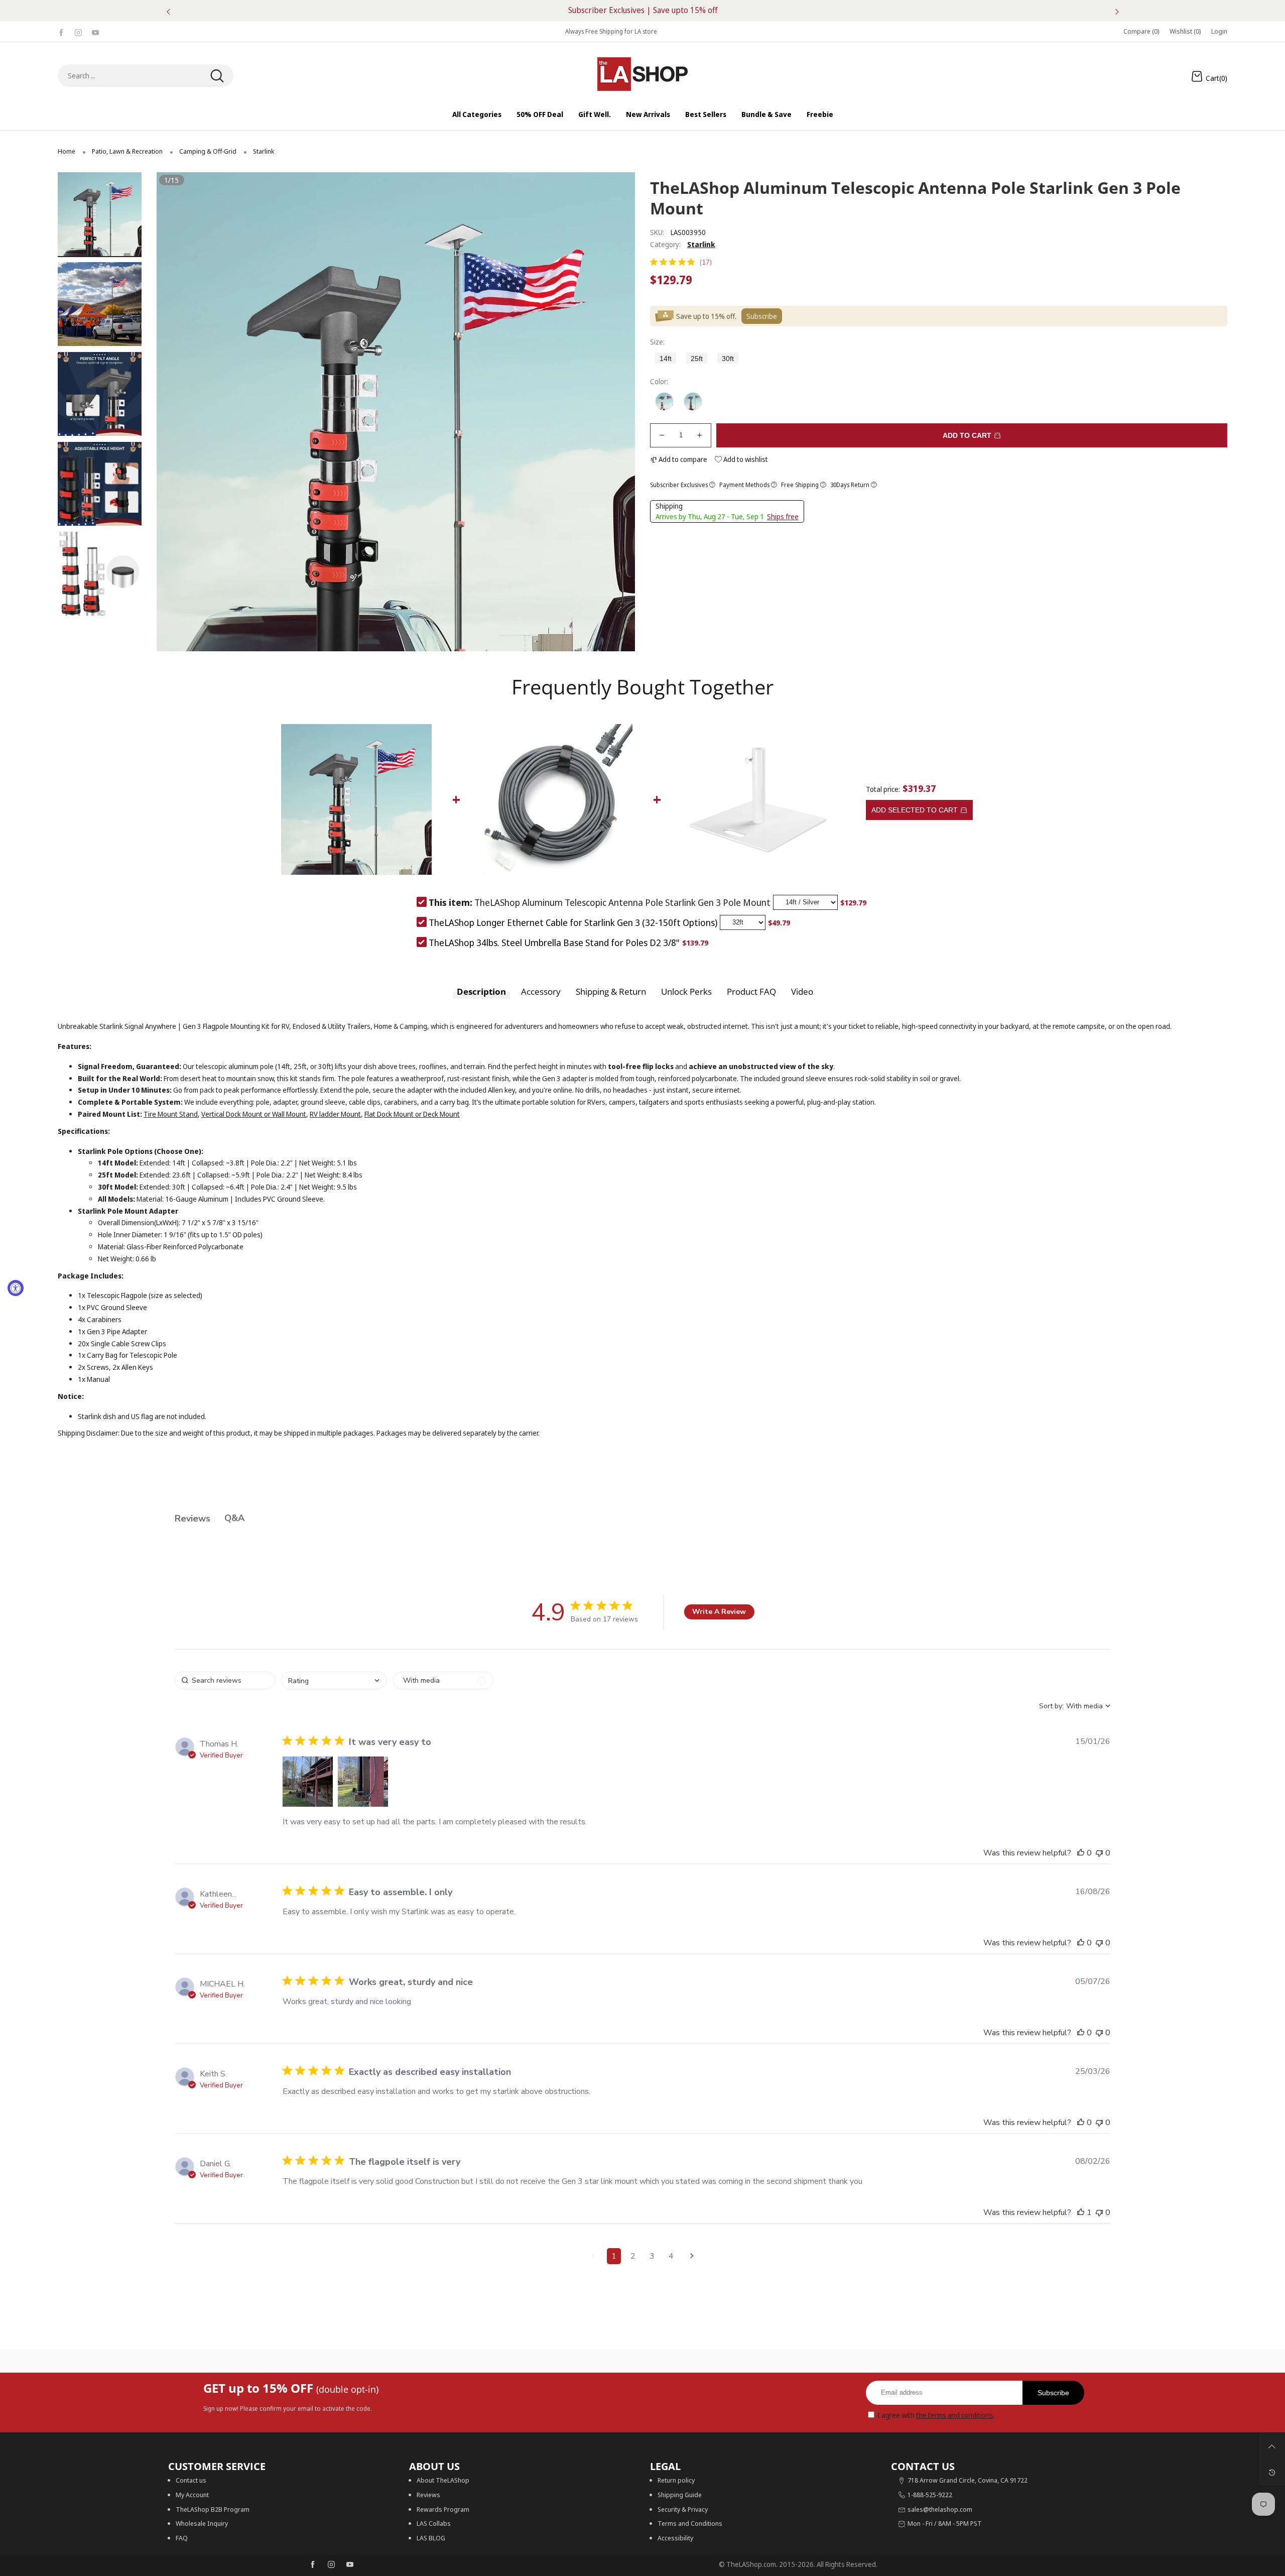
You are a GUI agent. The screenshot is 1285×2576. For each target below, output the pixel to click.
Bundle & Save (766, 114)
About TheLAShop (443, 2480)
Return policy (676, 2480)
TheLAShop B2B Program (213, 2509)
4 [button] (671, 2256)
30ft (728, 359)
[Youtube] (95, 31)
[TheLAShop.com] (642, 74)
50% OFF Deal (540, 114)
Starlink (701, 244)
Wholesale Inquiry (202, 2523)
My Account (192, 2495)
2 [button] (633, 2256)
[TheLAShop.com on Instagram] (331, 2565)
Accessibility (675, 2538)
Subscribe (1053, 2393)
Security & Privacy (683, 2509)
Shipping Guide (680, 2495)
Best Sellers (706, 114)
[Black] (693, 401)
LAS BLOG (431, 2538)
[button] (179, 412)
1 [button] (614, 2256)
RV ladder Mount (335, 1114)
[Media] (615, 631)
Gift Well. (595, 114)
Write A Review (719, 1612)
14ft (666, 359)
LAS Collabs (434, 2523)
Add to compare (682, 459)
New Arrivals (648, 114)
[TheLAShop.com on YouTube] (350, 2565)
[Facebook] (61, 31)
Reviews (428, 2495)
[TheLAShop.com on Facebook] (313, 2565)
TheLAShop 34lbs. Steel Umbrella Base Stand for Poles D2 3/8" (554, 943)
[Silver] (664, 401)
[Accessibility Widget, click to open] (16, 1288)
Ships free (783, 516)
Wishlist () (1185, 31)
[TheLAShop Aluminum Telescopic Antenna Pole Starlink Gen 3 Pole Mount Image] (100, 215)
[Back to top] (1272, 2446)
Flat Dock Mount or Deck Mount (412, 1114)
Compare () (1141, 31)
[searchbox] (225, 1680)
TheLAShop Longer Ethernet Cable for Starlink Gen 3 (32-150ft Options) (573, 922)
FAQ (182, 2538)
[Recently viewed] (1272, 2473)
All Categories (477, 114)
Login (1219, 31)
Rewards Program (443, 2509)
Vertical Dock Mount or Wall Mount (254, 1114)
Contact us (191, 2480)
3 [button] (652, 2256)
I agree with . (936, 2415)
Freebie (820, 114)
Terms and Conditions (690, 2523)
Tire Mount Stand (171, 1114)
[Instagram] (78, 31)
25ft (697, 359)
